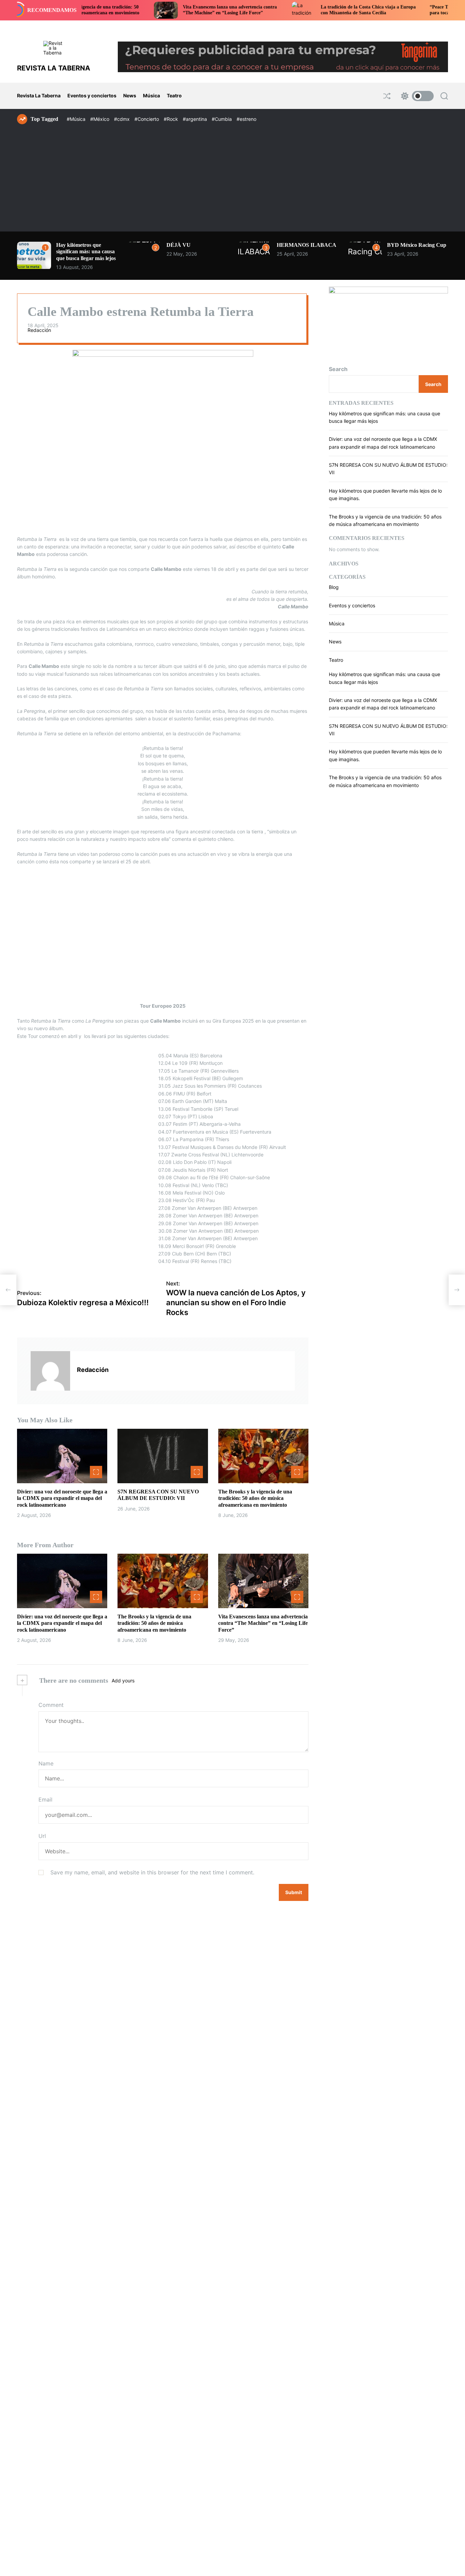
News (130, 95)
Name (46, 1763)
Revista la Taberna (54, 68)
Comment (51, 1705)
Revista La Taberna (39, 95)
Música (151, 95)
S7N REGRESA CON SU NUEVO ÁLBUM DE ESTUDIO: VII (158, 1495)
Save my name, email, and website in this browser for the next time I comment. (152, 1872)
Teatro (174, 95)
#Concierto (147, 119)
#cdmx (123, 119)
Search (338, 369)
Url (42, 1836)
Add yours (123, 1681)
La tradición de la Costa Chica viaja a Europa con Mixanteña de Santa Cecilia (309, 10)
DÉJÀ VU (179, 245)
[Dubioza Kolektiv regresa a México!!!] (8, 1290)
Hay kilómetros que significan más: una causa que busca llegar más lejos (86, 251)
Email (45, 1799)
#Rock (172, 119)
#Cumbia (222, 119)
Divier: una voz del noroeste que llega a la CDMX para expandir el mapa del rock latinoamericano (62, 1498)
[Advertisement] (233, 175)
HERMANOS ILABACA (307, 245)
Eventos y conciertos (92, 95)
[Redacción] (50, 1371)
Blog (334, 587)
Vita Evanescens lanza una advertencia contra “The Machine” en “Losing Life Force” (171, 10)
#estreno (246, 119)
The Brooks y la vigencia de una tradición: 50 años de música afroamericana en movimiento (255, 1498)
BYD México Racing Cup (417, 245)
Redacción (39, 330)
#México (100, 119)
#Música (77, 119)
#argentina (196, 119)
